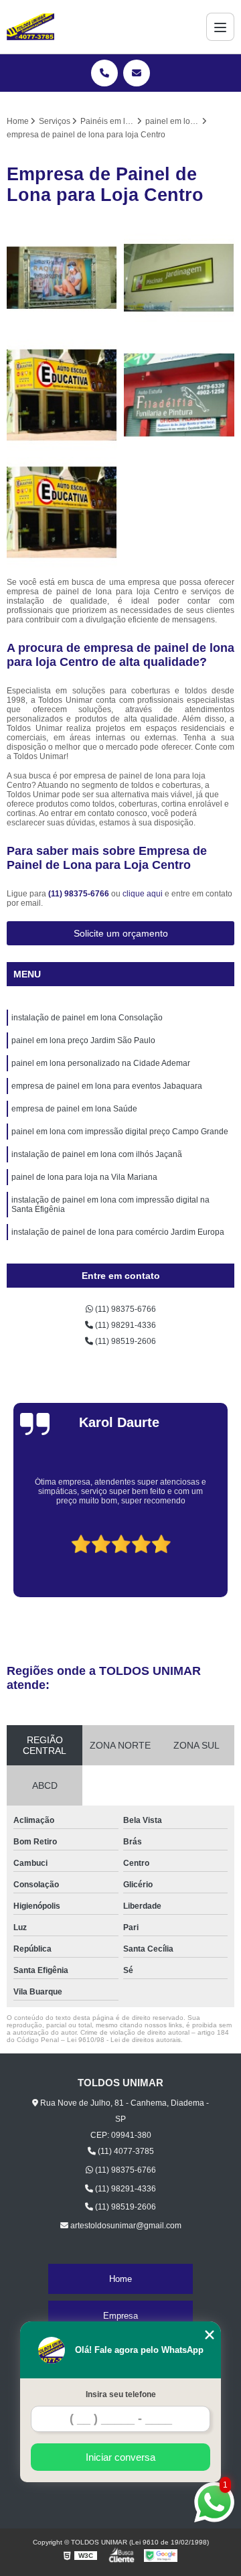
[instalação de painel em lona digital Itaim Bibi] (62, 395)
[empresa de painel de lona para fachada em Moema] (62, 512)
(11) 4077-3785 (125, 2151)
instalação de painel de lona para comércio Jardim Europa (118, 1232)
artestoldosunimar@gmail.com (125, 2226)
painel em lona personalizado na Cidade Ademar (101, 1063)
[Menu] (220, 27)
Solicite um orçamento (121, 933)
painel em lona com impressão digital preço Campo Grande (120, 1132)
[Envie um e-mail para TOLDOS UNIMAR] (137, 73)
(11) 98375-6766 (80, 894)
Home (120, 2279)
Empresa (120, 2316)
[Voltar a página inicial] (30, 27)
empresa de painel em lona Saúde (74, 1109)
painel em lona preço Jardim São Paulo (83, 1040)
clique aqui (143, 894)
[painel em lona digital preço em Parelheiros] (179, 278)
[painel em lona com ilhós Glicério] (62, 278)
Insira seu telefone (121, 2394)
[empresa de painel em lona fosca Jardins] (179, 395)
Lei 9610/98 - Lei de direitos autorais (124, 2040)
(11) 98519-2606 (125, 1341)
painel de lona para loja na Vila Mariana (84, 1177)
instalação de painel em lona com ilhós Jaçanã (97, 1154)
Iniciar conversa (120, 2457)
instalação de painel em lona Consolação (87, 1018)
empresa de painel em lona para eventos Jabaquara (107, 1086)
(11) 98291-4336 (125, 1325)
